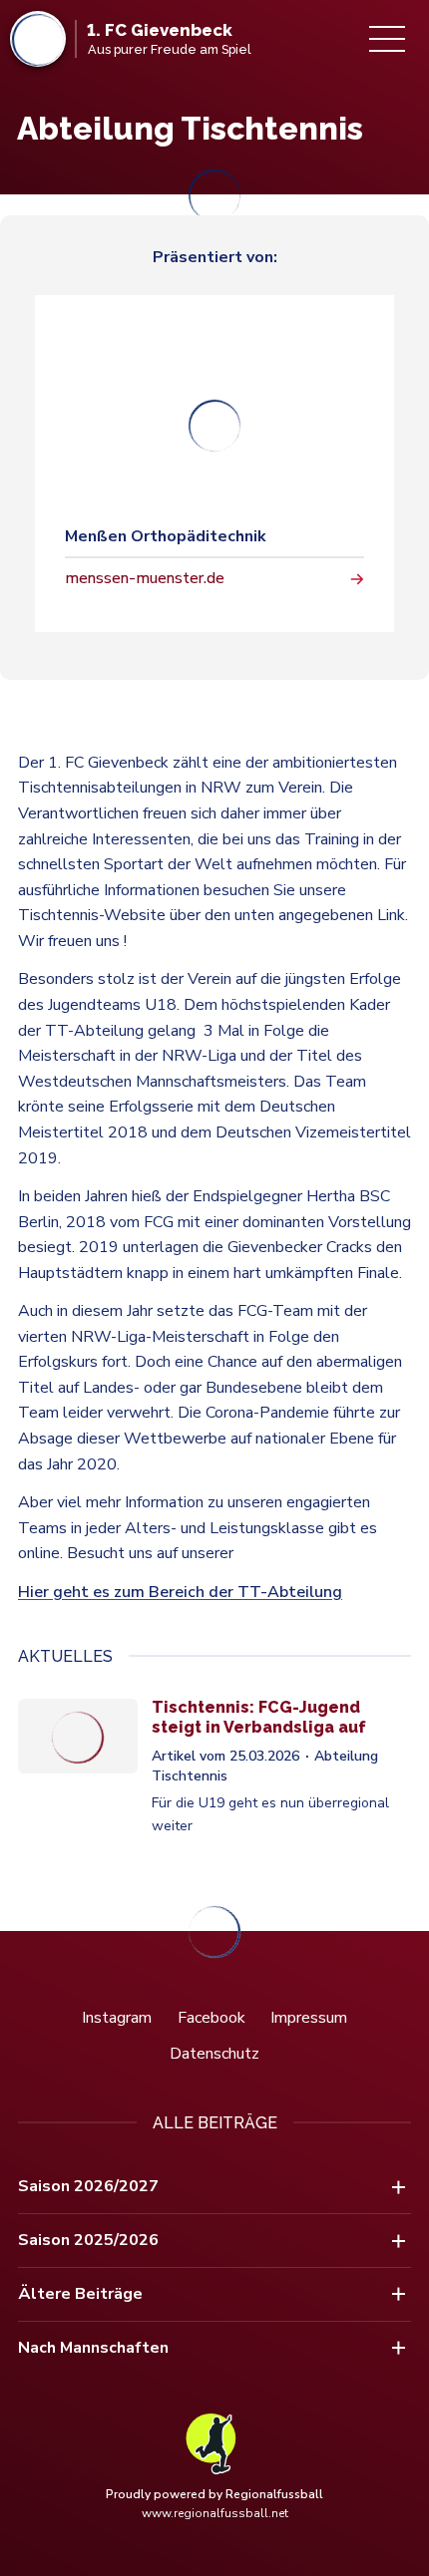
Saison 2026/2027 (88, 2186)
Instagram (117, 2018)
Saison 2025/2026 (88, 2240)
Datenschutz (214, 2054)
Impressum (309, 2018)
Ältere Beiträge (80, 2294)
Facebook (212, 2018)
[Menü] (387, 39)
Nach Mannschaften (93, 2348)
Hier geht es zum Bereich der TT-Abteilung (180, 1592)
